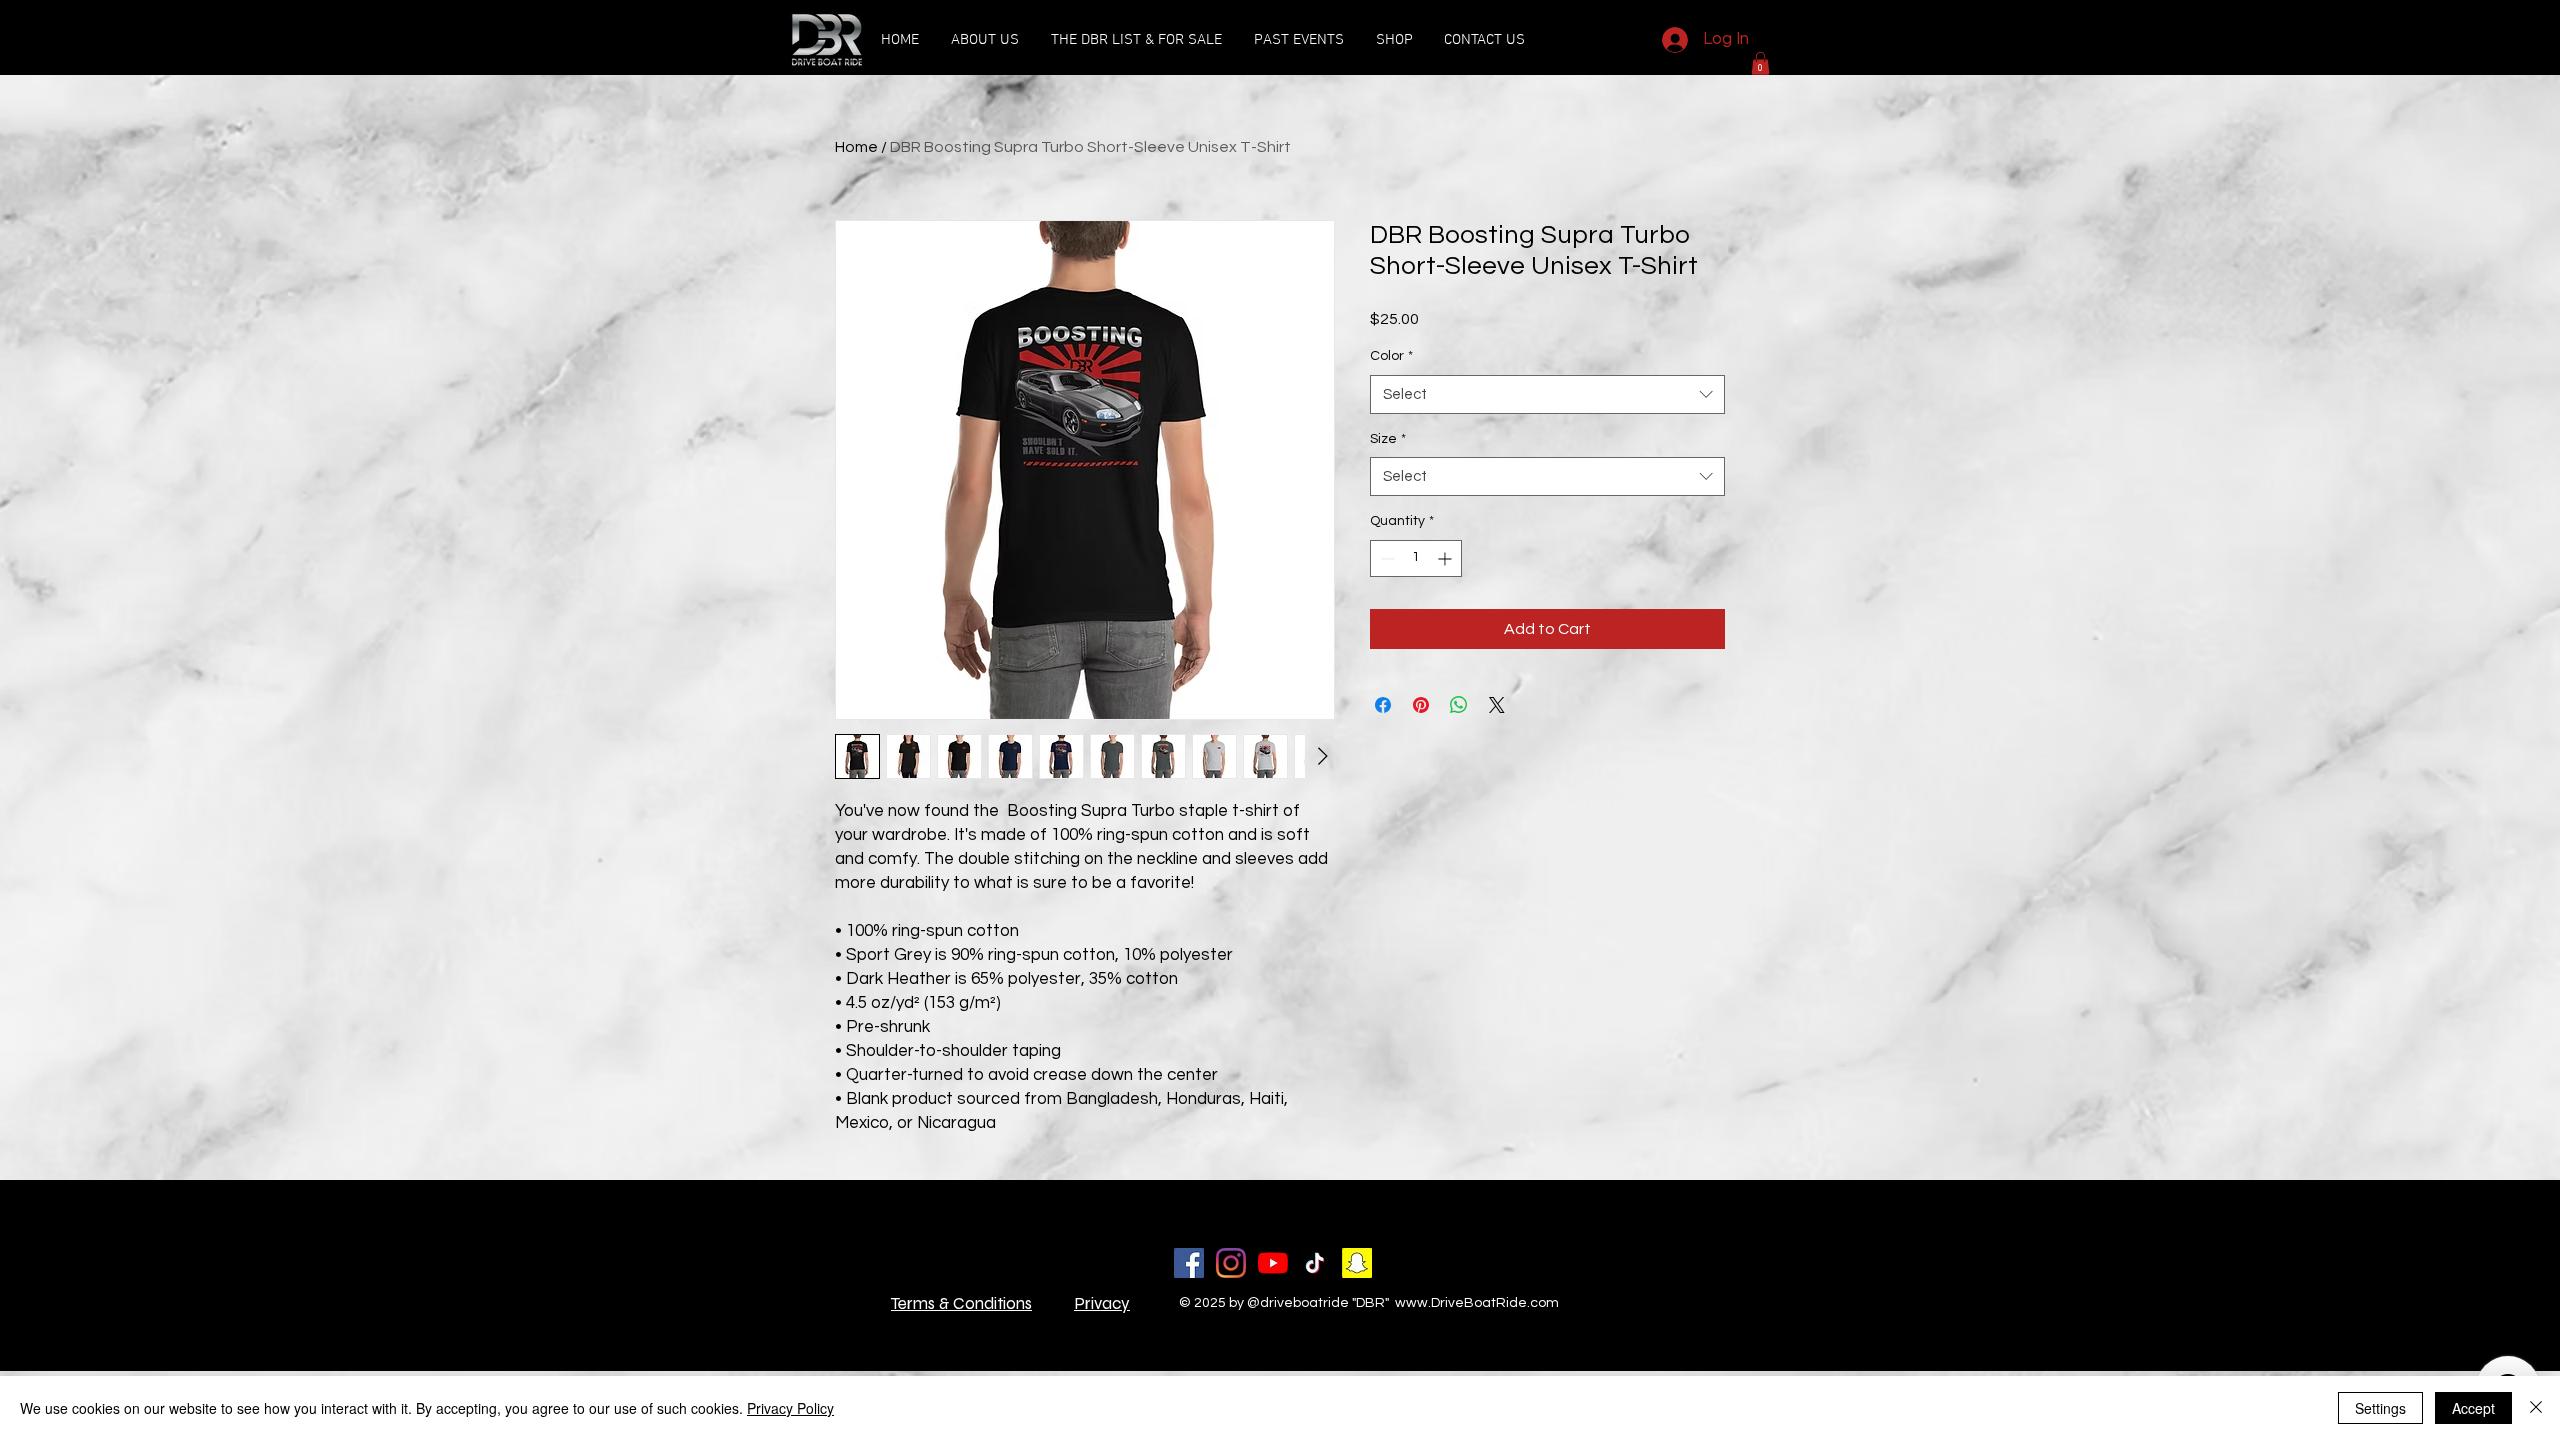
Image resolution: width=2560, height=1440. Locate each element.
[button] (1299, 40)
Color (1391, 356)
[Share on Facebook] (1383, 705)
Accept (2473, 1408)
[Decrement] (1385, 558)
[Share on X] (1497, 705)
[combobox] (1547, 394)
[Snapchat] (1357, 1263)
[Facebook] (1189, 1263)
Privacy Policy (790, 1408)
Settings (2380, 1408)
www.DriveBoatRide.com (1477, 1303)
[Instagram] (1231, 1263)
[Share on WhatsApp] (1459, 705)
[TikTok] (1315, 1263)
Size (1388, 439)
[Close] (2536, 1408)
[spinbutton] (1416, 558)
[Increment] (1446, 558)
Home (856, 147)
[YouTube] (1273, 1263)
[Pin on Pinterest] (1421, 705)
